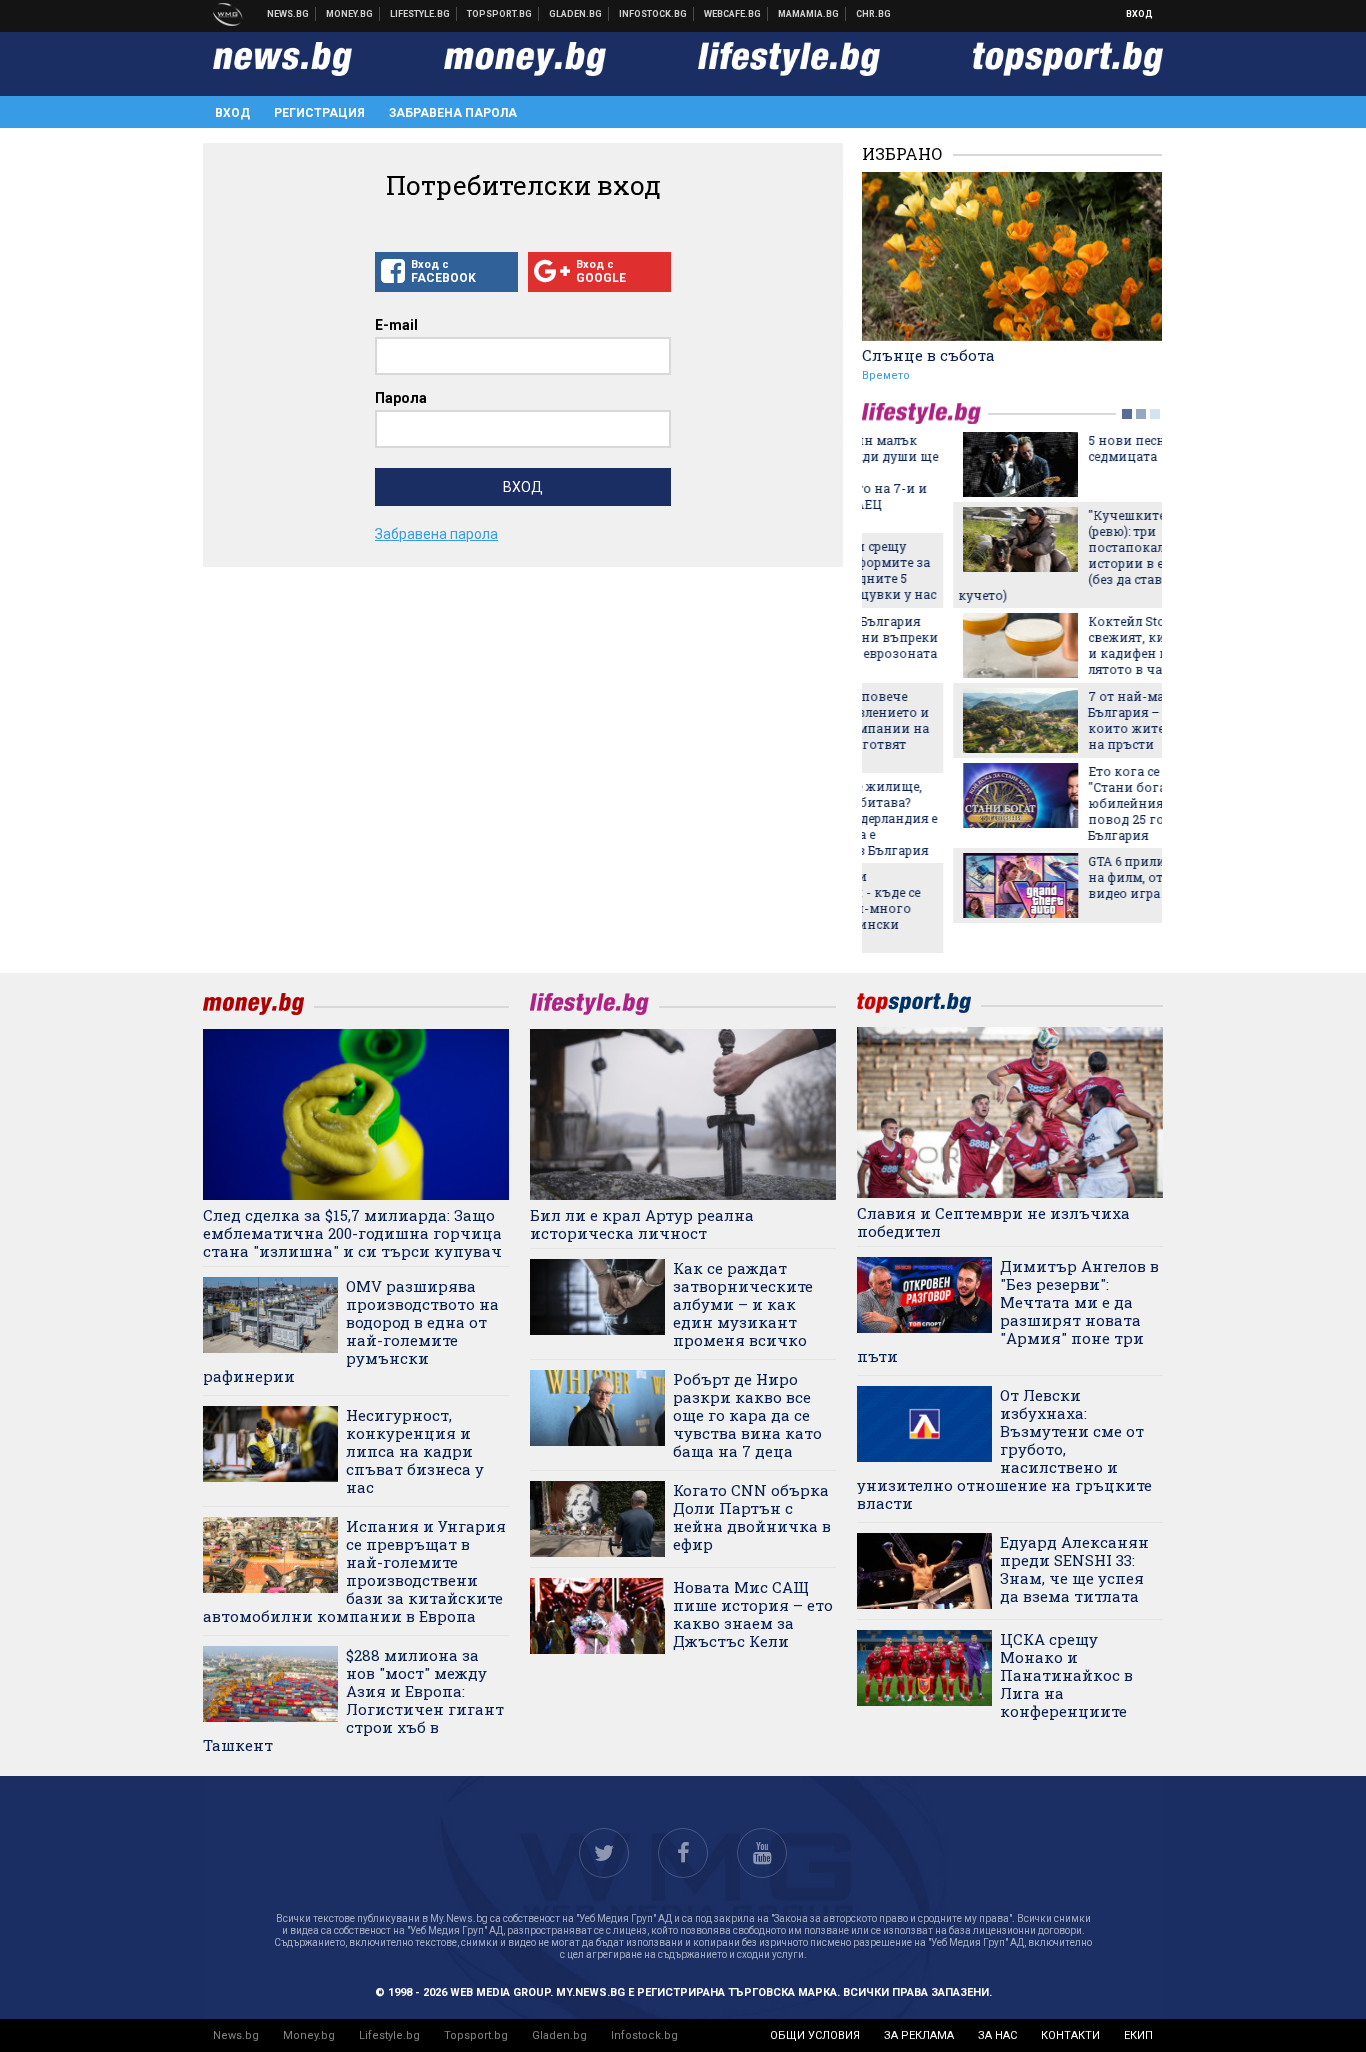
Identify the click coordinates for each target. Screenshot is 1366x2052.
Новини (288, 14)
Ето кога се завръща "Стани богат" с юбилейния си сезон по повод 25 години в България (1073, 803)
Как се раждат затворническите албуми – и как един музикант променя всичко (743, 1304)
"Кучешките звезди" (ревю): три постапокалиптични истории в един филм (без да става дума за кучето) (1001, 555)
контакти (1070, 2035)
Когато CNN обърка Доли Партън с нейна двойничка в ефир (752, 1517)
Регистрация (319, 113)
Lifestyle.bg (389, 2035)
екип (1138, 2035)
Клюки (420, 14)
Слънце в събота (928, 355)
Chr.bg (873, 14)
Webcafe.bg (733, 14)
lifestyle (925, 413)
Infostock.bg (644, 2035)
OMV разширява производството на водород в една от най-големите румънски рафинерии (351, 1331)
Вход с (443, 271)
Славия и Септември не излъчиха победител (993, 1222)
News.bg (236, 2035)
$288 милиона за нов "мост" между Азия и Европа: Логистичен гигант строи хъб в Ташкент (353, 1700)
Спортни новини (500, 14)
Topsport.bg (476, 2035)
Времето (886, 375)
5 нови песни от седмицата (1049, 448)
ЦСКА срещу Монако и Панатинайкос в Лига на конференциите (1066, 1675)
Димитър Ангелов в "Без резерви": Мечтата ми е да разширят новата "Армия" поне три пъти (1008, 1311)
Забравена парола (453, 113)
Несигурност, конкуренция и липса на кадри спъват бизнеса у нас (415, 1451)
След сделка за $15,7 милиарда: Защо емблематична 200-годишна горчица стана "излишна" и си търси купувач (352, 1233)
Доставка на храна (576, 14)
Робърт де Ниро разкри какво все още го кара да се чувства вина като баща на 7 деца (747, 1415)
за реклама (919, 2035)
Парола (401, 398)
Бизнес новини (350, 14)
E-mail (396, 325)
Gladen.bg (559, 2035)
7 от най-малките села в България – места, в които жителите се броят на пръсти (1077, 720)
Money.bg (309, 2035)
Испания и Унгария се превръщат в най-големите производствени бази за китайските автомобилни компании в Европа (354, 1571)
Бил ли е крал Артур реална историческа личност (642, 1224)
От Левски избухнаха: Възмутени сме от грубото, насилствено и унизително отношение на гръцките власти (1004, 1449)
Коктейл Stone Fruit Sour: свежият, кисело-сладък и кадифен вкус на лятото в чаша (1074, 645)
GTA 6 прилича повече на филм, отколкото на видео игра (1071, 877)
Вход (1139, 14)
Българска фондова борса (653, 14)
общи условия (815, 2035)
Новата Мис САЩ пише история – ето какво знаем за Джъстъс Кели (753, 1614)
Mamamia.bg (809, 14)
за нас (997, 2035)
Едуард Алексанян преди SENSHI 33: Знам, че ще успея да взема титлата (1074, 1569)
